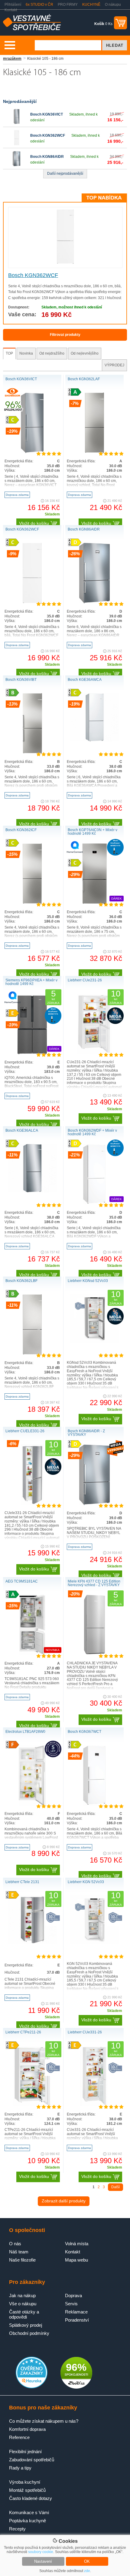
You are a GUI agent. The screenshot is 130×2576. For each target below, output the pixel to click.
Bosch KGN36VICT (47, 114)
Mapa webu (76, 2260)
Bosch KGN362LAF (84, 379)
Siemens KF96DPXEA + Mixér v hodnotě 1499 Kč (31, 982)
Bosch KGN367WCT (84, 1732)
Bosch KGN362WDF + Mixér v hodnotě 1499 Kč (92, 1132)
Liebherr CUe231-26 (85, 980)
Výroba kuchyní (25, 2482)
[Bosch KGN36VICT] (17, 123)
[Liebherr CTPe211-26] (32, 2105)
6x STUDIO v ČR (39, 5)
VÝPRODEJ (114, 365)
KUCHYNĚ (91, 5)
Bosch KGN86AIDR (47, 157)
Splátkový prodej (26, 2325)
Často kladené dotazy (31, 2498)
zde (87, 2571)
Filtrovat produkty (65, 335)
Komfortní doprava (27, 2429)
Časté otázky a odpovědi (24, 2314)
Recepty (17, 2529)
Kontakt (11, 10)
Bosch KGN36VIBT (21, 680)
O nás (15, 2244)
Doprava (73, 2295)
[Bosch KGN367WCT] (94, 1804)
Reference (19, 2437)
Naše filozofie (22, 2260)
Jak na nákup (22, 2295)
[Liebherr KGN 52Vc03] (95, 1943)
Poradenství (77, 2320)
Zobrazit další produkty (64, 2201)
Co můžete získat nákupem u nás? (44, 2421)
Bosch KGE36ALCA (22, 1130)
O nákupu (113, 5)
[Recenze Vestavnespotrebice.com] (32, 2387)
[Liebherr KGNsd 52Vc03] (95, 1341)
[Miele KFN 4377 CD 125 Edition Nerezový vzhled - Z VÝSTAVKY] (94, 1654)
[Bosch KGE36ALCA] (32, 1191)
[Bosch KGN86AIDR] (17, 165)
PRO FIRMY (68, 5)
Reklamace (76, 2312)
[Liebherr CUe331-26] (94, 2105)
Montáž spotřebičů (27, 2490)
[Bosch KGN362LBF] (32, 1353)
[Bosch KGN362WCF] (17, 144)
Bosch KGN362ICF (21, 830)
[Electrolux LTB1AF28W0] (32, 1804)
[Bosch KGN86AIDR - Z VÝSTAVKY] (94, 1504)
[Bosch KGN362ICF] (32, 903)
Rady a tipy (20, 2468)
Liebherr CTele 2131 (22, 1882)
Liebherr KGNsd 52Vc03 (88, 1281)
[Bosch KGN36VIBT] (32, 752)
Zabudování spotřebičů (32, 2460)
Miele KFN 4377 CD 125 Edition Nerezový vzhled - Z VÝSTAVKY (94, 1583)
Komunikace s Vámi (29, 2512)
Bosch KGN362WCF (48, 135)
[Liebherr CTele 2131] (32, 1943)
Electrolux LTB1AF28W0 (25, 1732)
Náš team (19, 2252)
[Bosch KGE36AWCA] (95, 740)
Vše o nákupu (23, 2304)
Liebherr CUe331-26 (85, 2032)
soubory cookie (41, 2552)
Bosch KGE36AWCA (85, 680)
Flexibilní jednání (25, 2452)
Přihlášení (13, 5)
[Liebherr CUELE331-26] (32, 1504)
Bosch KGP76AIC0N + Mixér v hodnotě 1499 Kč (93, 832)
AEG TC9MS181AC (22, 1581)
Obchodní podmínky (29, 2333)
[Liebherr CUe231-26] (94, 1053)
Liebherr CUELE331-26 (25, 1431)
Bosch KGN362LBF (21, 1281)
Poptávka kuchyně (28, 2521)
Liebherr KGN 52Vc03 (86, 1882)
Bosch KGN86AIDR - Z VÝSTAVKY (86, 1433)
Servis (71, 2304)
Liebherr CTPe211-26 (23, 2032)
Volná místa (77, 2244)
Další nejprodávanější (65, 174)
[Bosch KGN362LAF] (94, 452)
